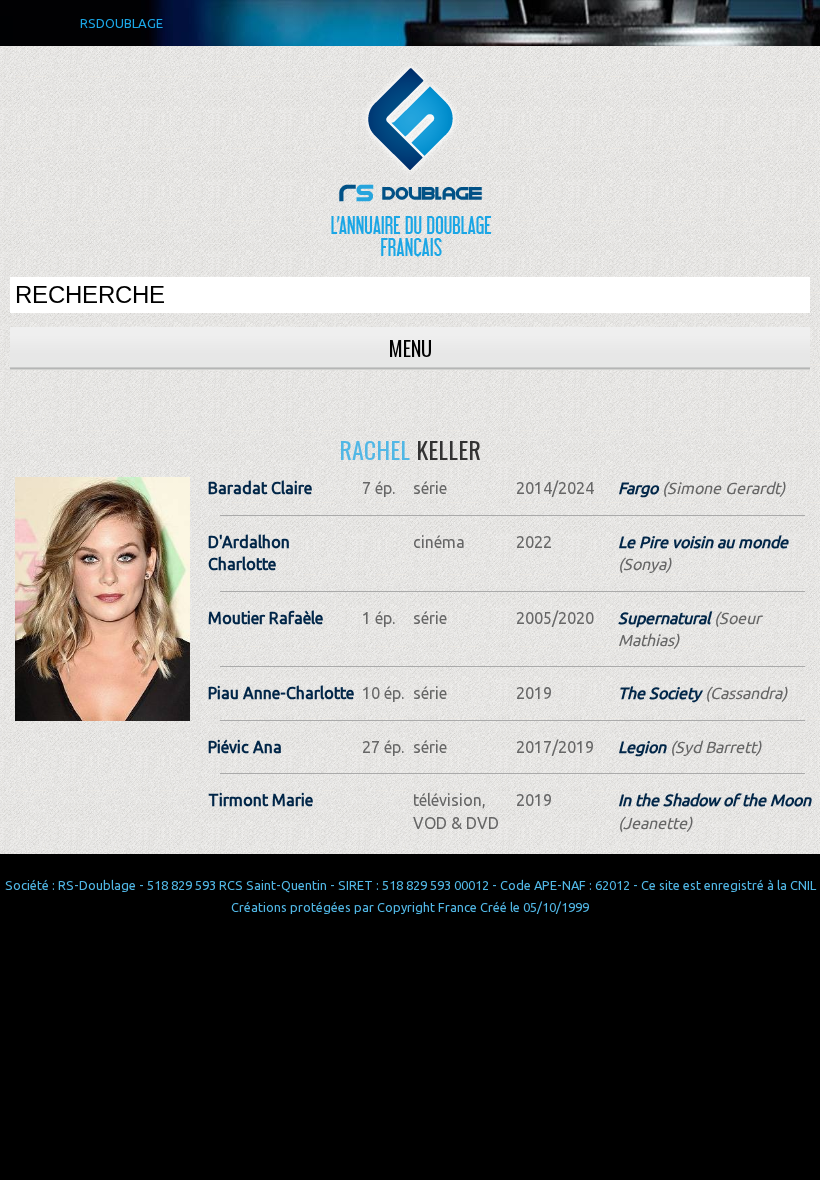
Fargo (638, 488)
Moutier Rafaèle (265, 618)
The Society (659, 693)
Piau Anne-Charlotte (281, 693)
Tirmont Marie (260, 800)
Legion (642, 747)
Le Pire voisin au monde (703, 542)
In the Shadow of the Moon (714, 800)
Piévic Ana (245, 747)
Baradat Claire (260, 488)
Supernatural (664, 618)
